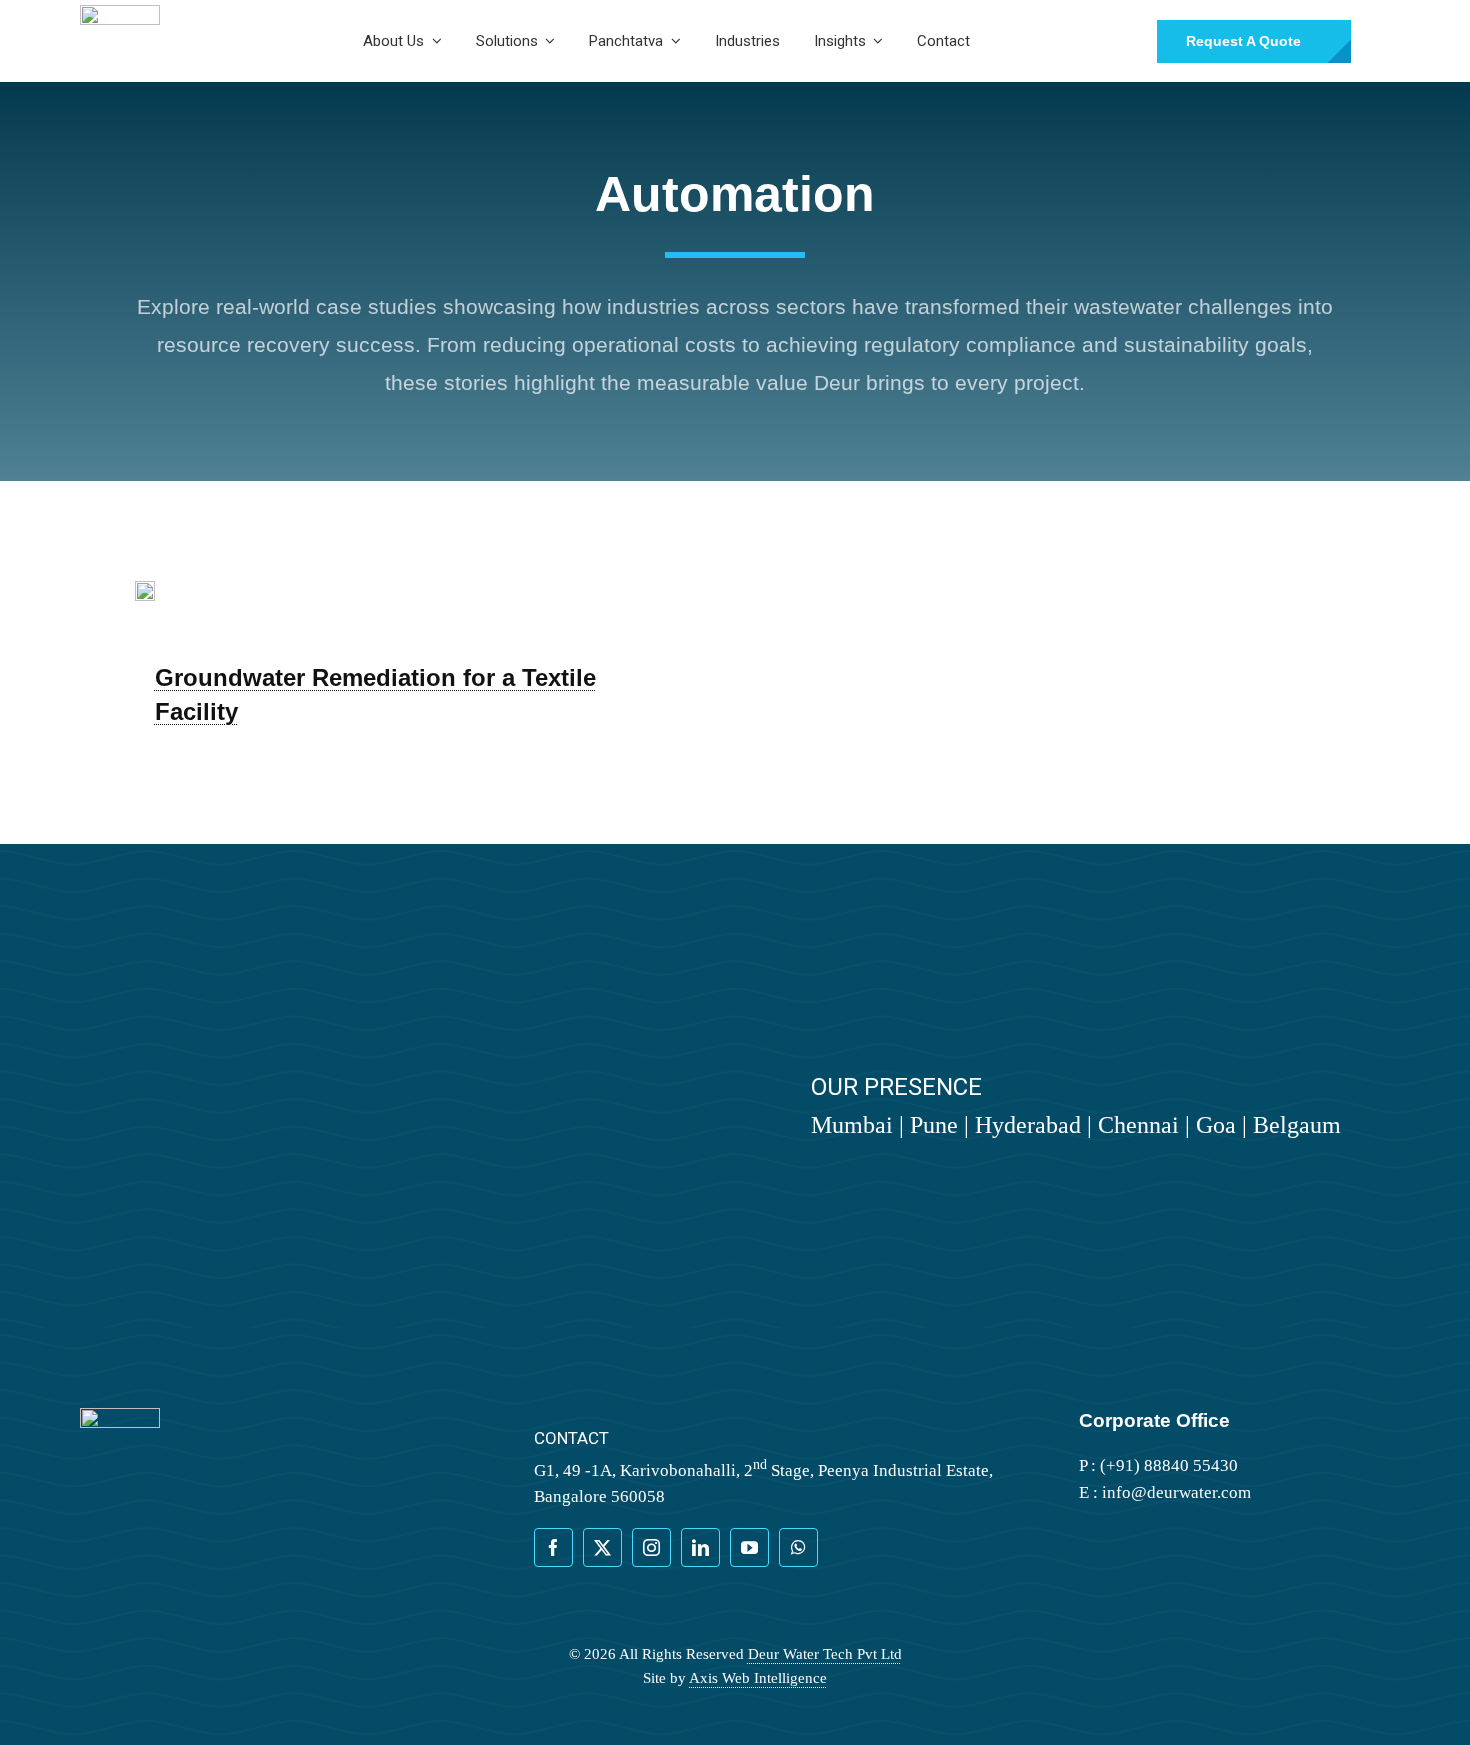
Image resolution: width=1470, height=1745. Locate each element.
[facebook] (553, 1547)
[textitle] (145, 589)
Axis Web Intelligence (758, 1678)
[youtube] (749, 1547)
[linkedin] (700, 1547)
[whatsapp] (798, 1547)
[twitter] (602, 1547)
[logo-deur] (120, 13)
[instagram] (651, 1547)
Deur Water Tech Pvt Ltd (825, 1654)
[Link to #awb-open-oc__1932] (1380, 41)
